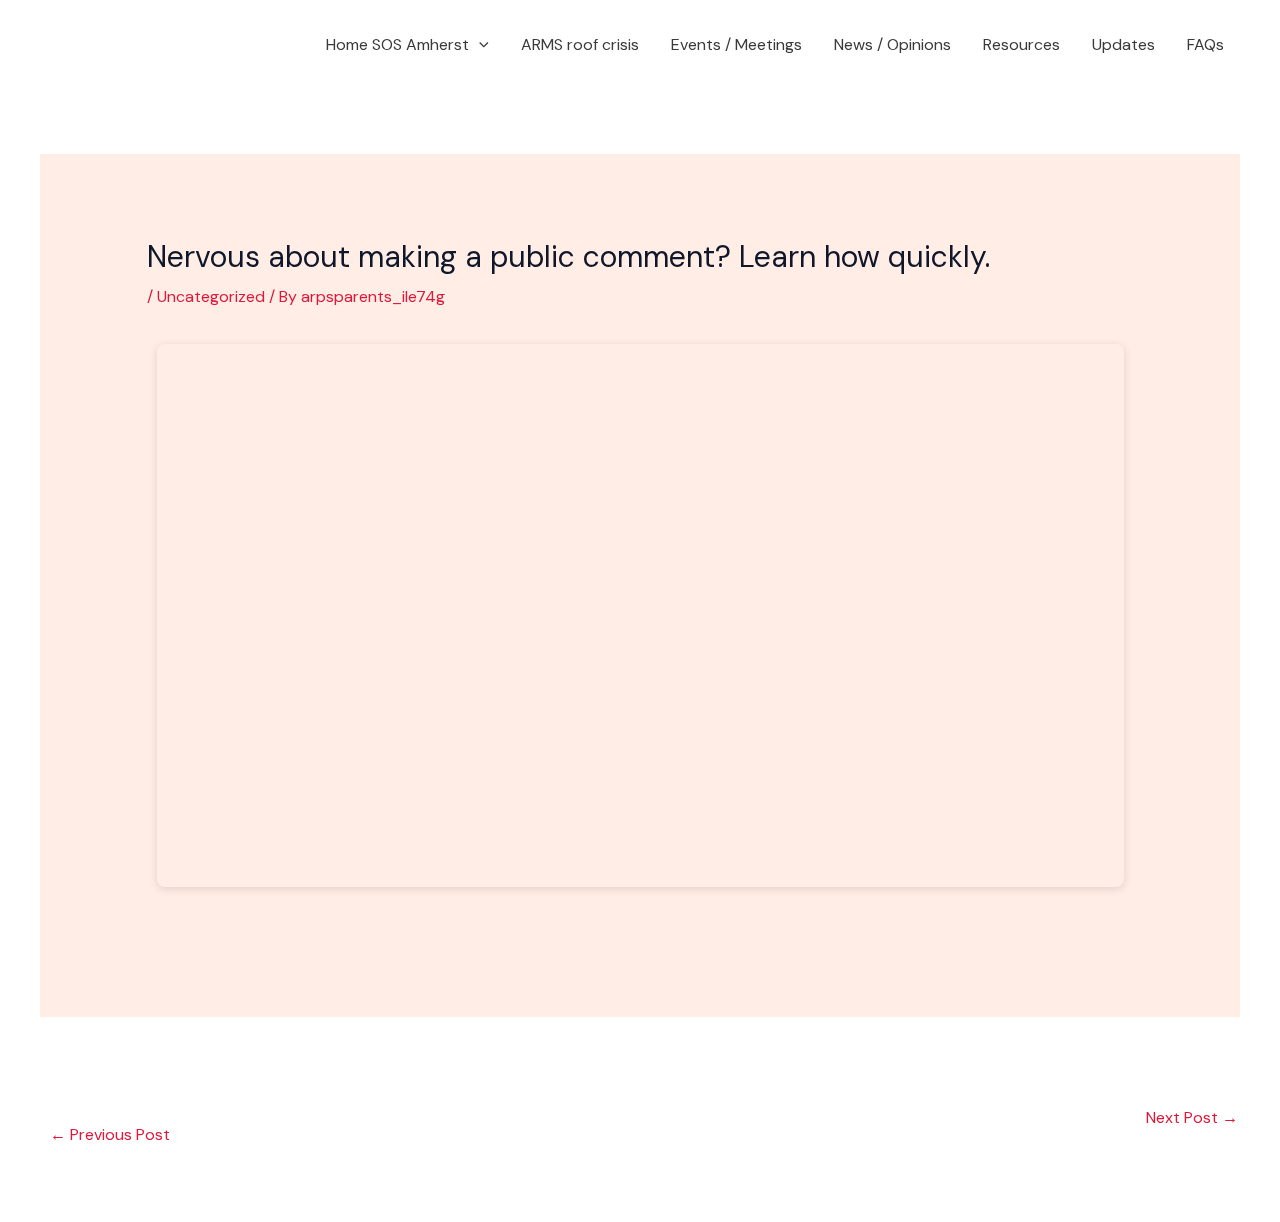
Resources (1021, 44)
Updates (1123, 44)
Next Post (1192, 1117)
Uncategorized (211, 296)
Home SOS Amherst (397, 44)
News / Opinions (892, 44)
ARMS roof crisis (580, 44)
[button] (479, 45)
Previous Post (110, 1134)
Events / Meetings (736, 44)
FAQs (1205, 44)
